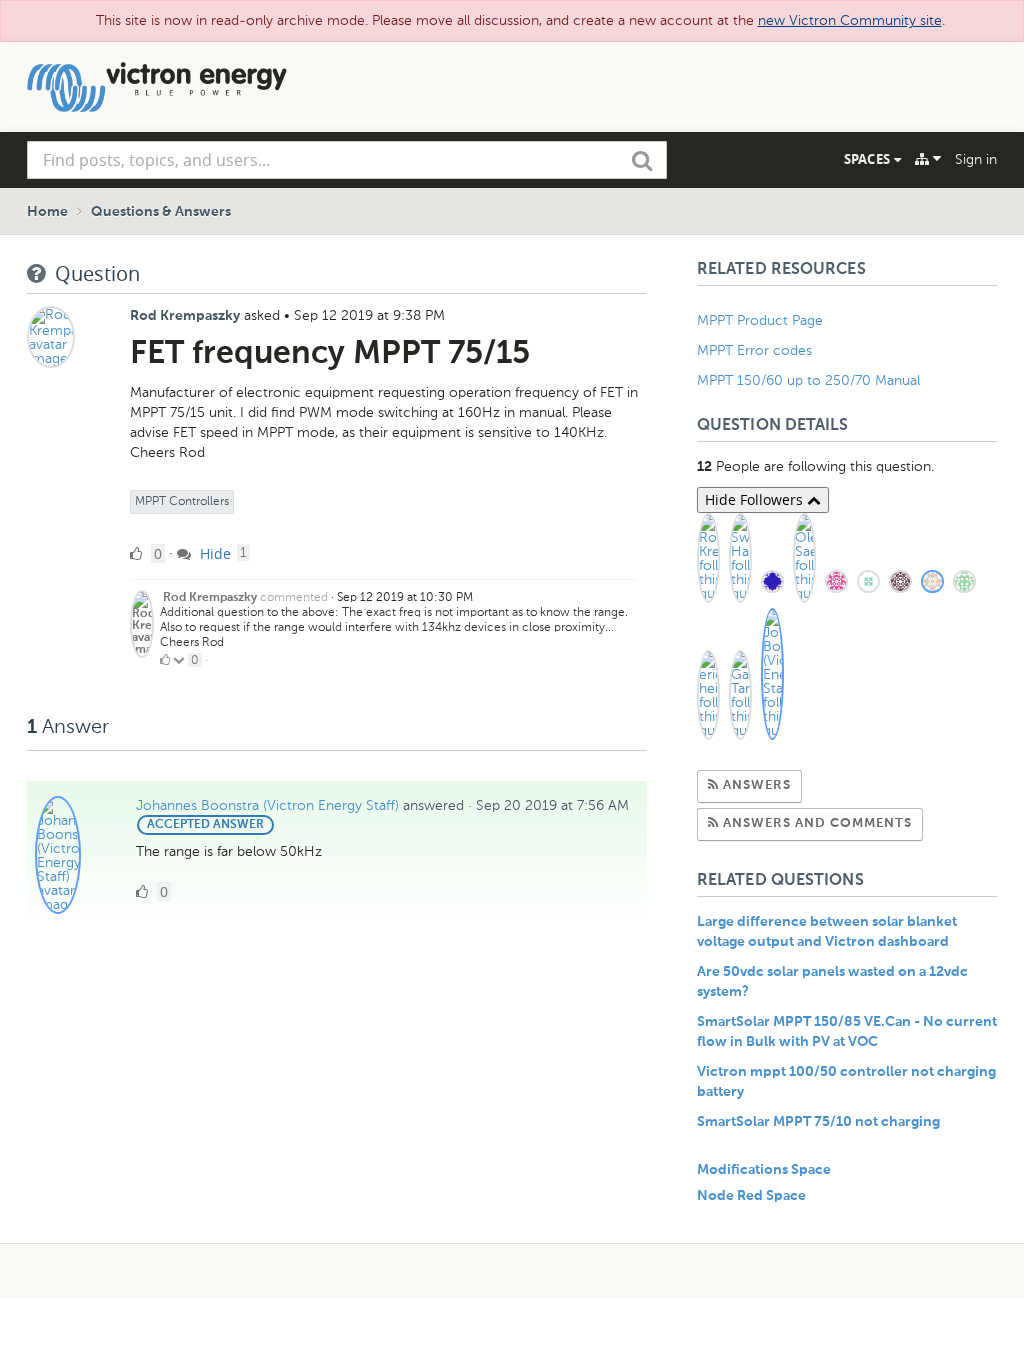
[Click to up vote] (165, 660)
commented (294, 597)
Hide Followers (756, 499)
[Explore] (928, 159)
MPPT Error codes (754, 350)
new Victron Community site (850, 20)
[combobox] (347, 160)
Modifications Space (764, 1170)
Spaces (869, 159)
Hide (213, 553)
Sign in (976, 159)
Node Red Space (751, 1196)
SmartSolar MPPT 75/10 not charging (818, 1122)
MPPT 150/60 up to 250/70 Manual (808, 380)
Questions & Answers (161, 212)
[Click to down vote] (180, 660)
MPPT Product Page (760, 320)
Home (47, 212)
